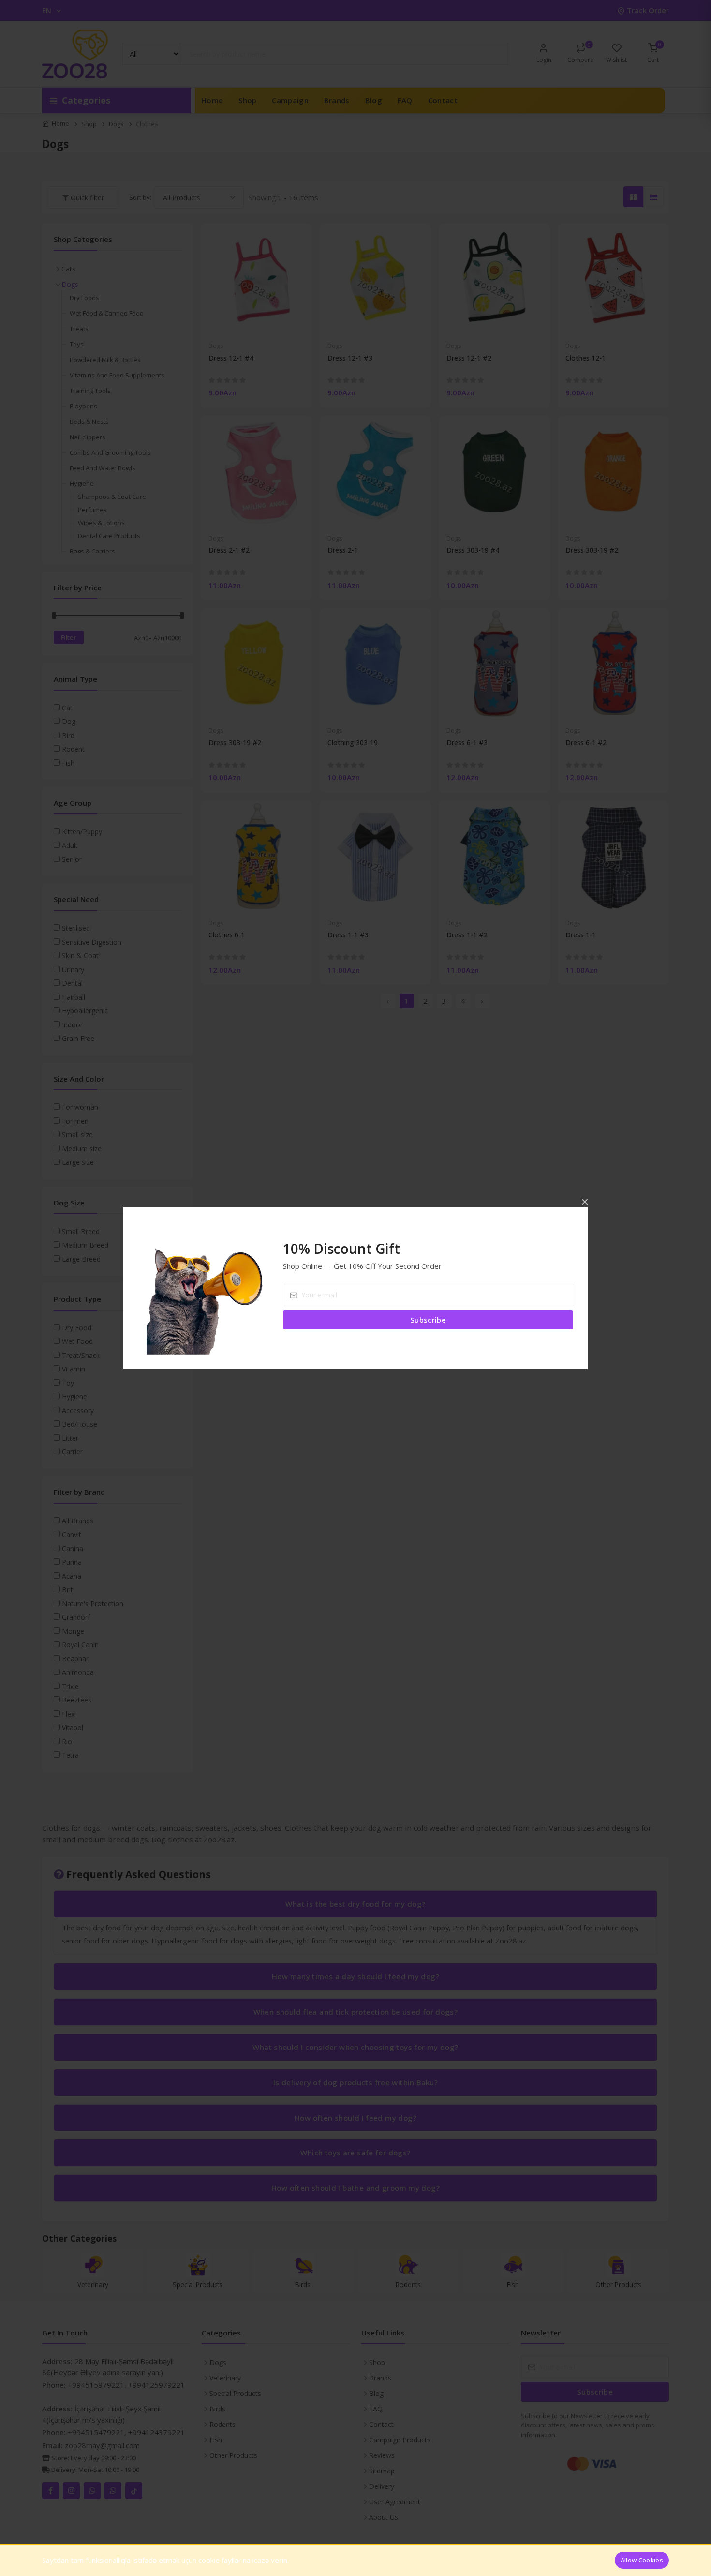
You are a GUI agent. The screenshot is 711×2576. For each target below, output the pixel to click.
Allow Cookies (642, 2560)
